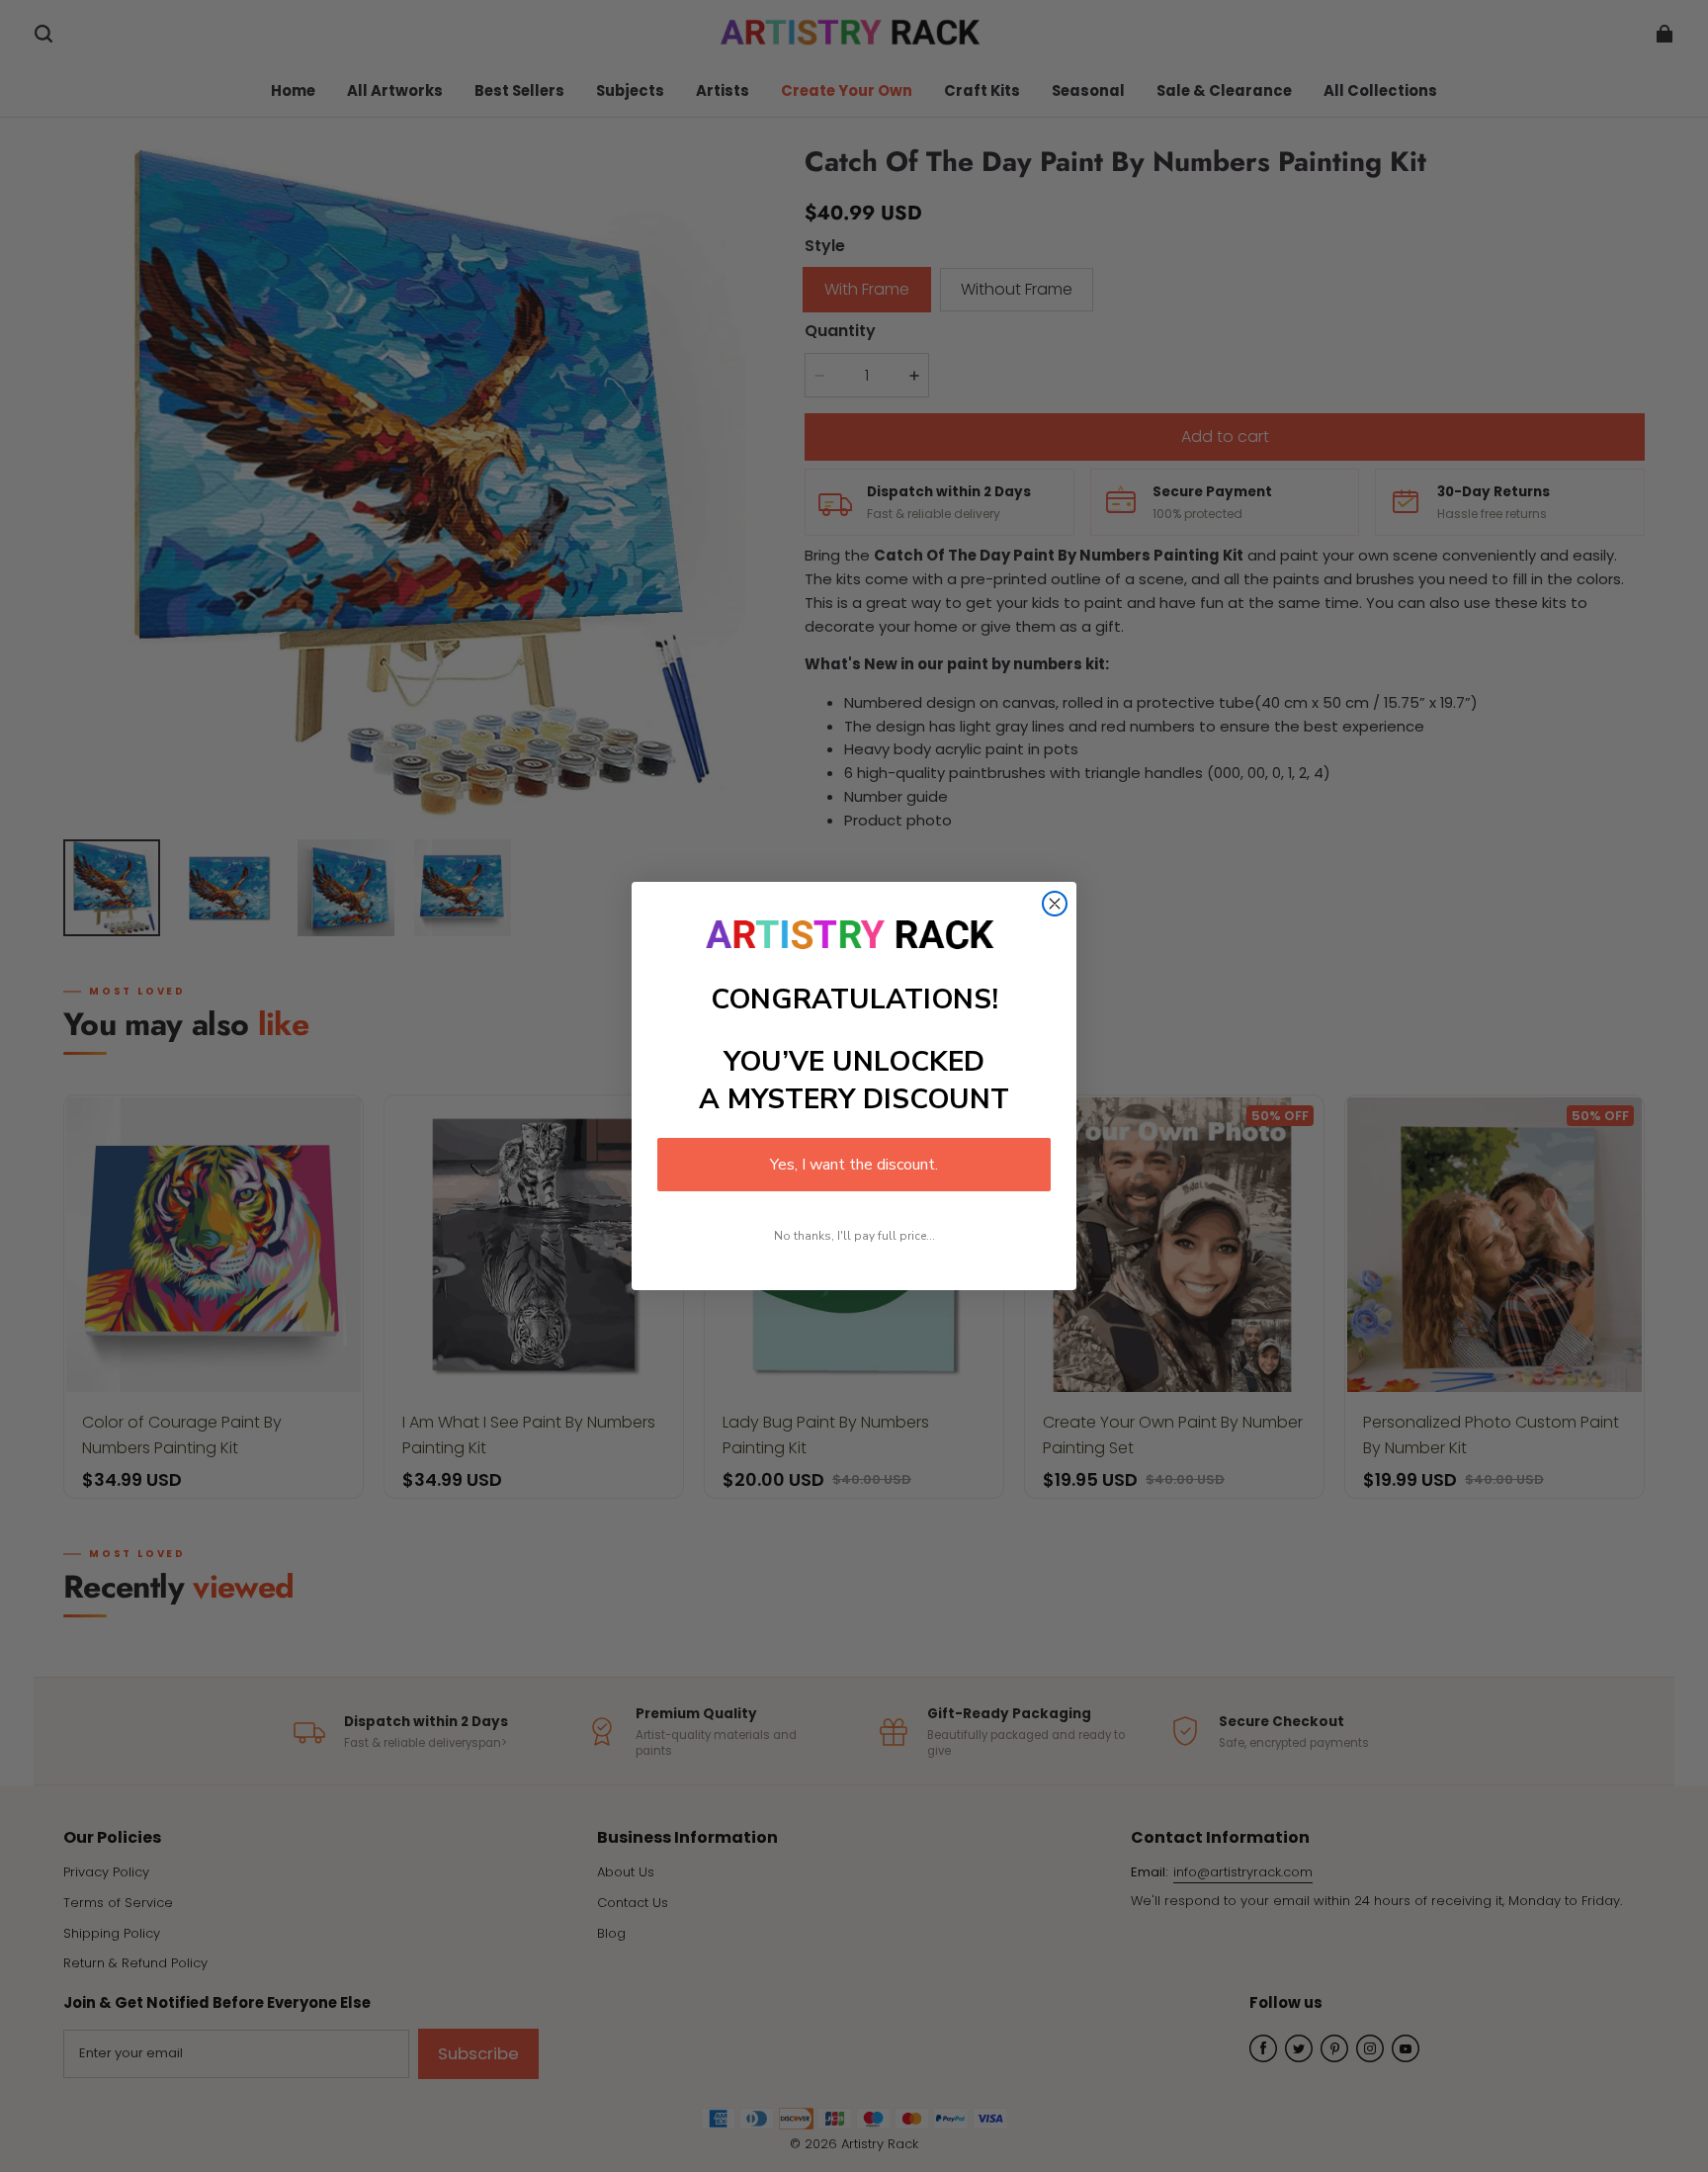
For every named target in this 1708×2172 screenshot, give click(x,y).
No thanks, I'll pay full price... (854, 1236)
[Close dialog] (1055, 904)
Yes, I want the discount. (854, 1165)
